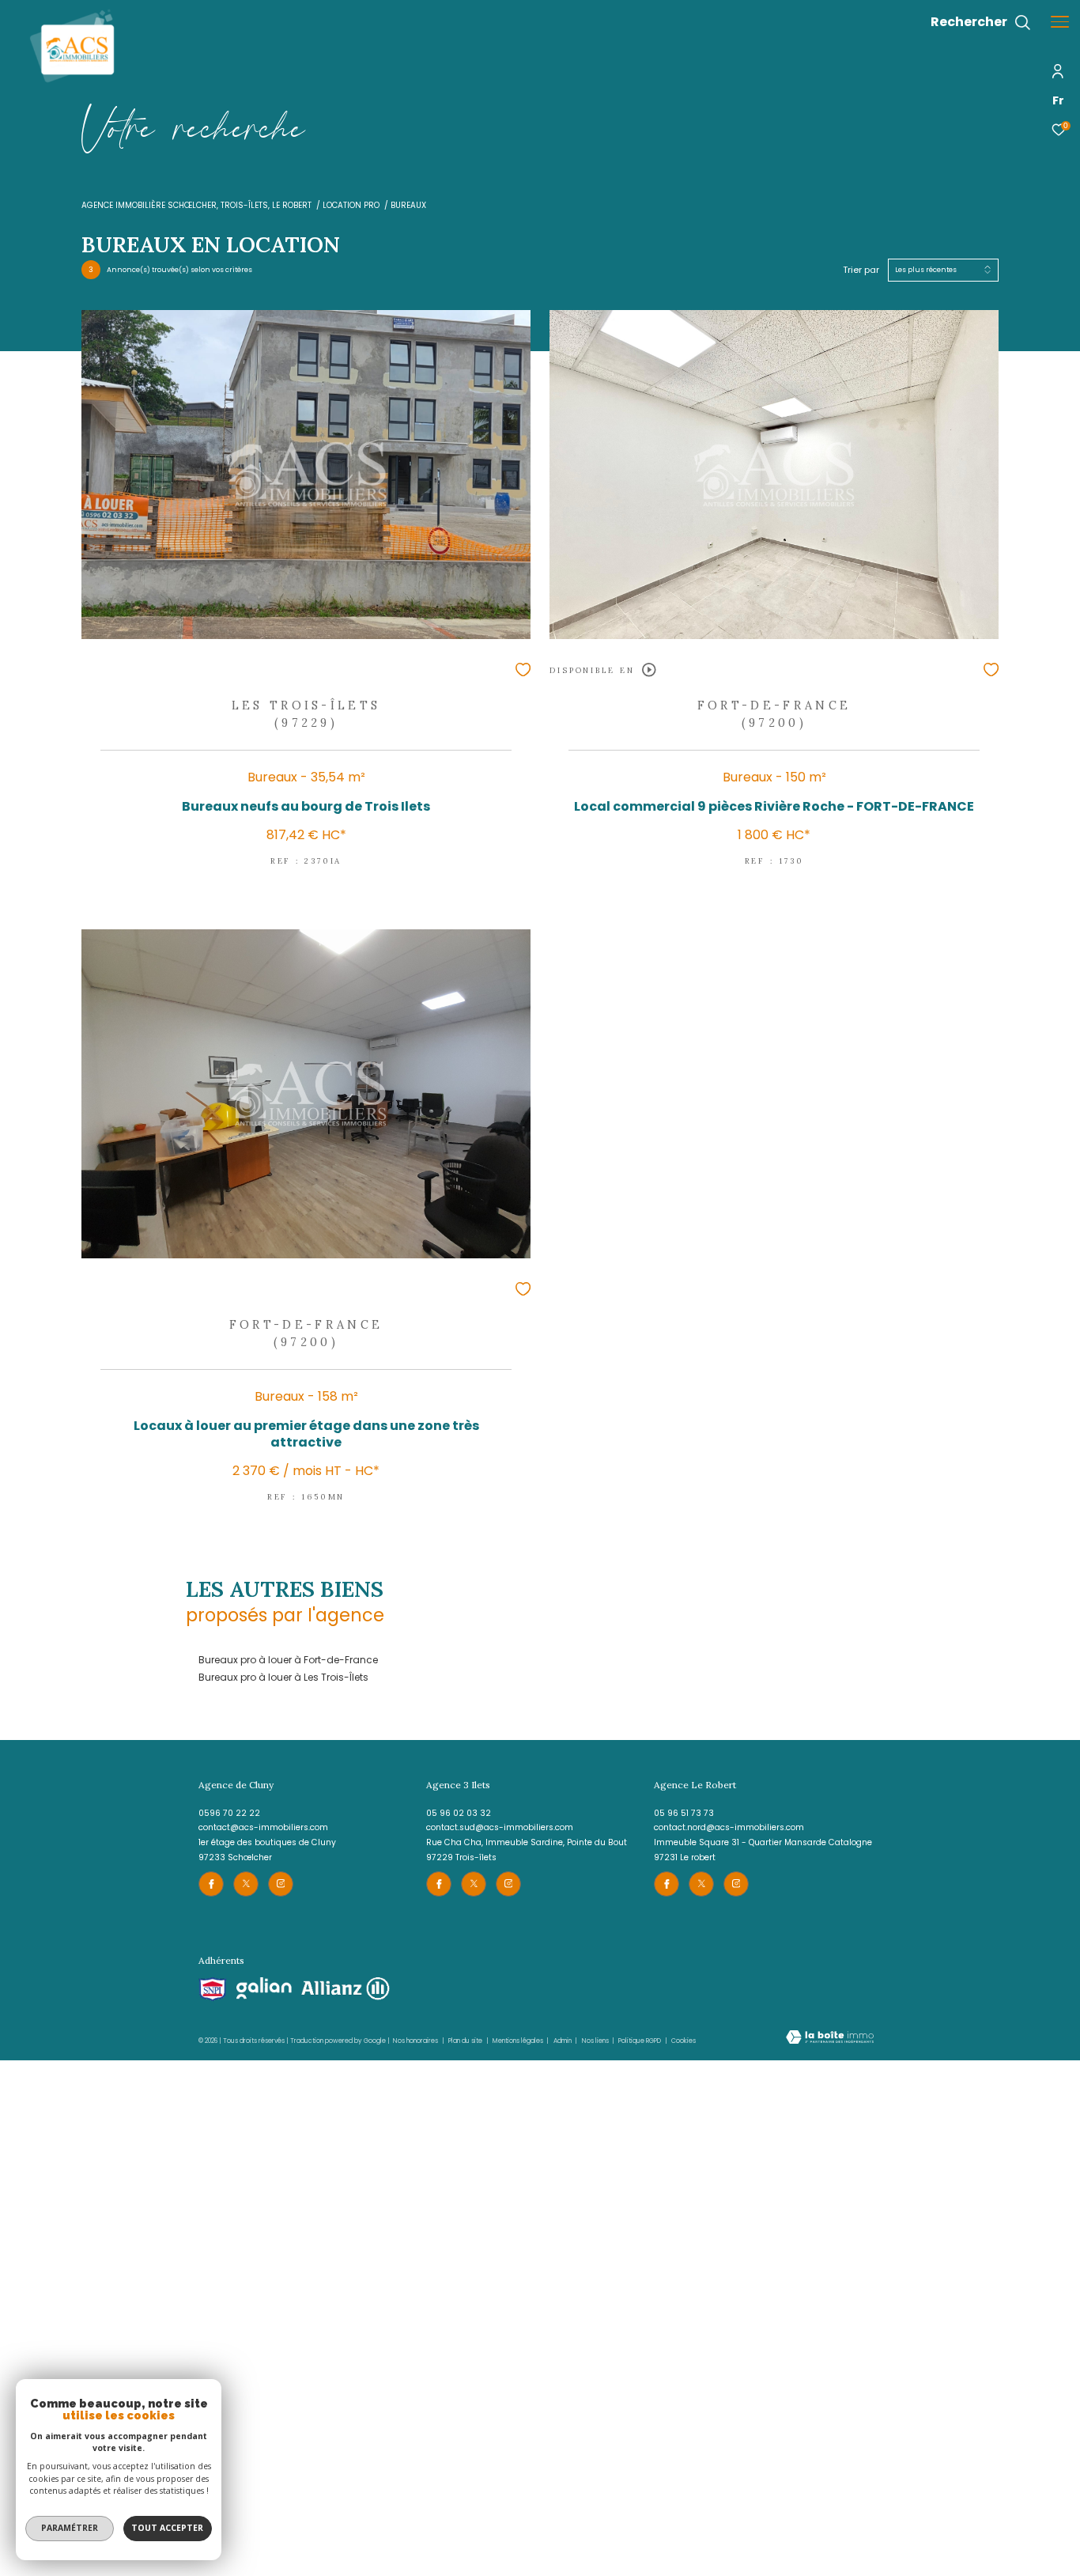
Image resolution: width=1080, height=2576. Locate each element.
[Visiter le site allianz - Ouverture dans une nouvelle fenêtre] (346, 1989)
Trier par (861, 270)
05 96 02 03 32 (459, 1813)
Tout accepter (167, 2528)
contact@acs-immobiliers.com (263, 1827)
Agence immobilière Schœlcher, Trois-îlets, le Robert (196, 205)
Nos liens (596, 2041)
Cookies (683, 2041)
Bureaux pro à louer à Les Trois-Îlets (283, 1677)
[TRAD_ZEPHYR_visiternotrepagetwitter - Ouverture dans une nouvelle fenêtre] (246, 1884)
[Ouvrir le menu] (1060, 22)
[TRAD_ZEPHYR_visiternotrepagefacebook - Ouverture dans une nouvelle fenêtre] (211, 1884)
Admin (563, 2041)
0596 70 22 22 (229, 1813)
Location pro (351, 205)
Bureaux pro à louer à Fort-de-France (288, 1660)
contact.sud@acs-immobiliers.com (500, 1827)
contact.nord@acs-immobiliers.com (729, 1827)
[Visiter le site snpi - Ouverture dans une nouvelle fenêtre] (213, 1990)
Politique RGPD (640, 2041)
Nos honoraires (415, 2041)
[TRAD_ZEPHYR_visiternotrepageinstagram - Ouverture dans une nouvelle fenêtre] (281, 1884)
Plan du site (466, 2041)
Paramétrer (70, 2528)
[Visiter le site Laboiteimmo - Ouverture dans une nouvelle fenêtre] (830, 2038)
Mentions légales (519, 2041)
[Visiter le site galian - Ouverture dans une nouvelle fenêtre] (264, 1988)
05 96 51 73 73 (684, 1813)
